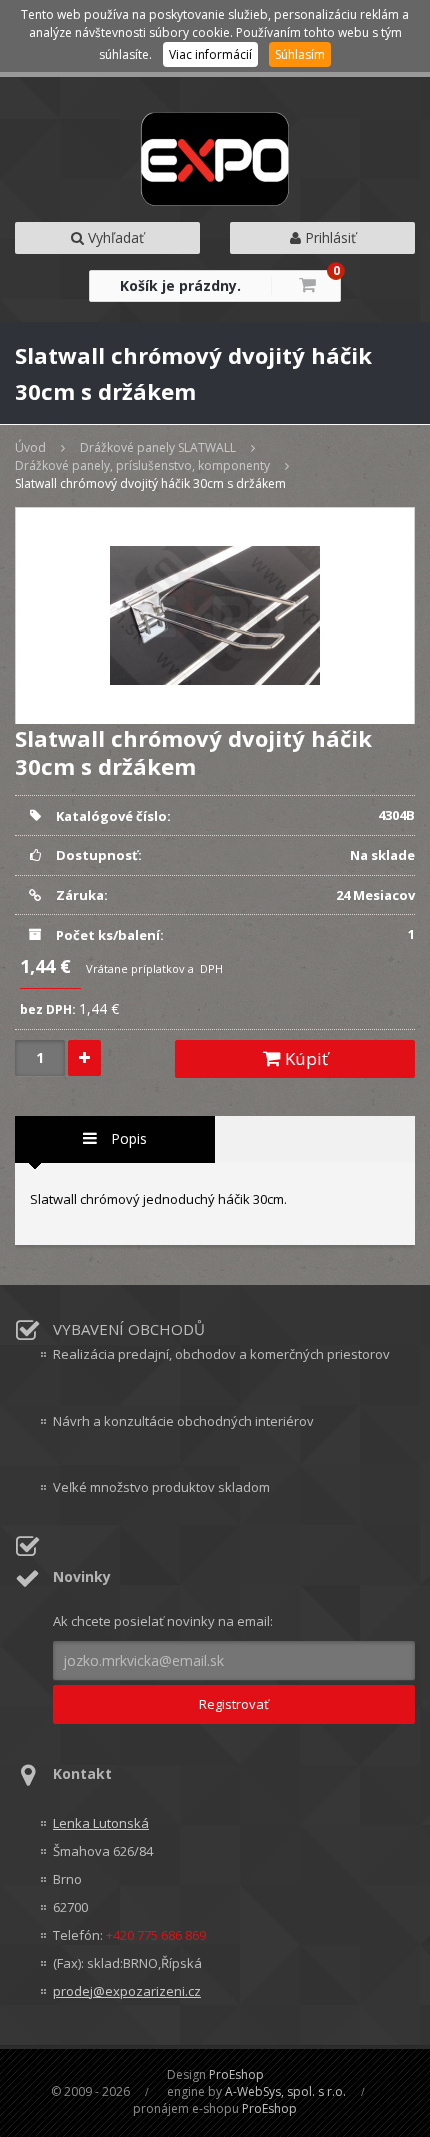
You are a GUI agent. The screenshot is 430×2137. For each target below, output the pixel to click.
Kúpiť (304, 1058)
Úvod (30, 447)
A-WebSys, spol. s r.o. (285, 2091)
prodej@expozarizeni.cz (127, 1991)
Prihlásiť (328, 237)
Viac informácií (210, 54)
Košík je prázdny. (180, 285)
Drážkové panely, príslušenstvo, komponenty (142, 465)
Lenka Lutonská (101, 1823)
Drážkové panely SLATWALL (158, 447)
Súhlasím (300, 54)
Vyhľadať (114, 237)
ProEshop (236, 2074)
